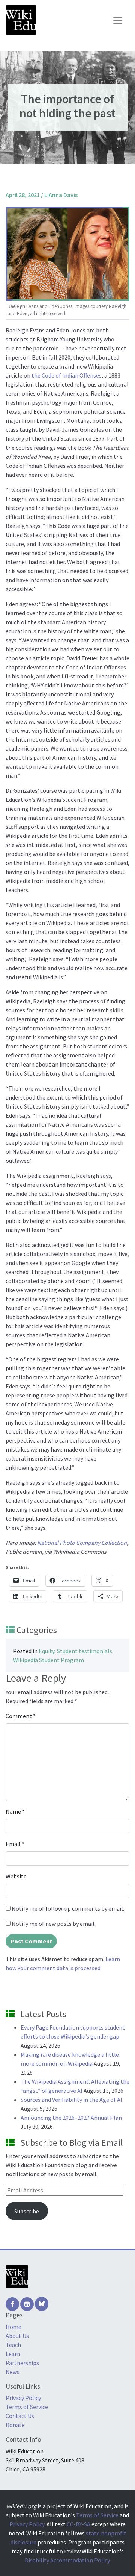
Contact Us (20, 2416)
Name (15, 1811)
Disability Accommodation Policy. (68, 2560)
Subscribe (27, 2211)
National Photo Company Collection (82, 1543)
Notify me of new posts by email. (54, 1924)
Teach (13, 2345)
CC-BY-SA (79, 2524)
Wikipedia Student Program (49, 1660)
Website (16, 1876)
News (13, 2372)
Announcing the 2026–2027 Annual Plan (71, 2118)
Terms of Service (27, 2407)
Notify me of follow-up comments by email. (68, 1908)
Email (15, 1844)
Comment (21, 1716)
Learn (13, 2354)
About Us (17, 2336)
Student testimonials (85, 1651)
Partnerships (22, 2363)
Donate (15, 2425)
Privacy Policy (23, 2398)
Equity (46, 1651)
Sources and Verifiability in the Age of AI (71, 2100)
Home (13, 2327)
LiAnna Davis (61, 195)
